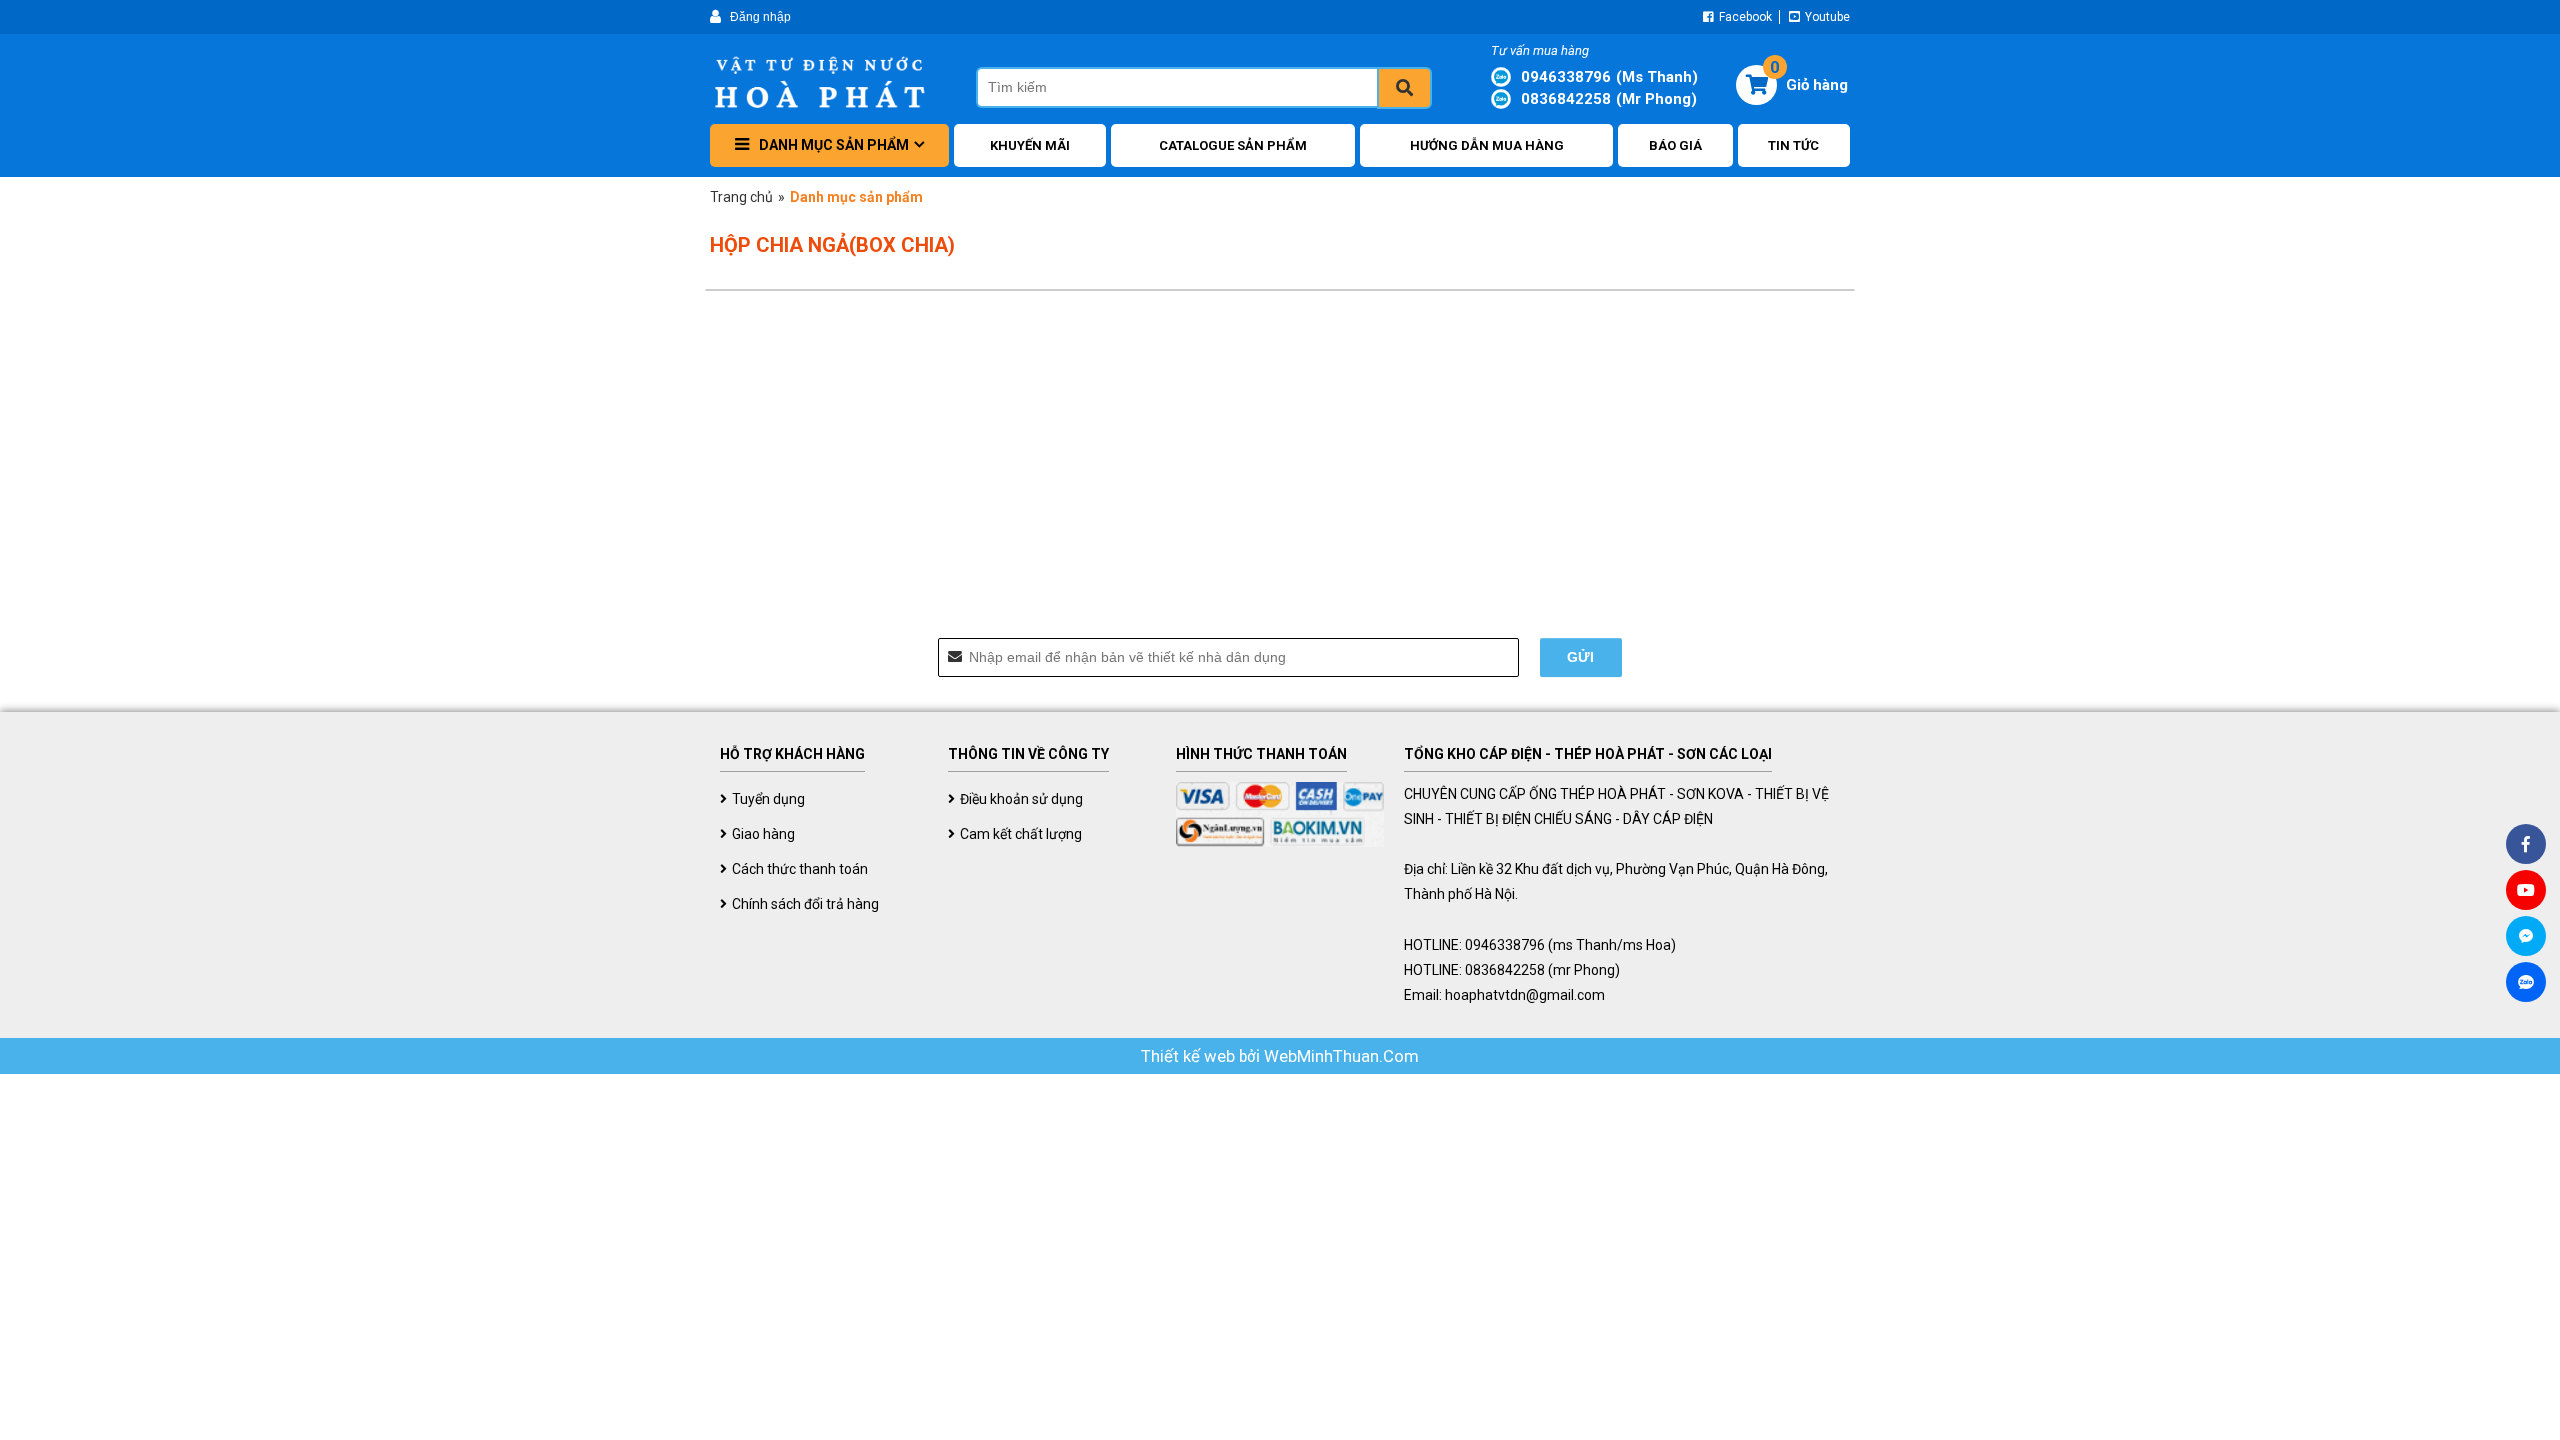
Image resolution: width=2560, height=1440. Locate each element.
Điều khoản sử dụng (1021, 799)
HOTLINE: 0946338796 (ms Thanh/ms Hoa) (1540, 945)
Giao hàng (763, 834)
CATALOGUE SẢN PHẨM (1233, 145)
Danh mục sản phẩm (834, 145)
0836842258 (1609, 99)
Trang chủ (741, 197)
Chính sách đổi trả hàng (805, 904)
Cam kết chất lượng (1021, 834)
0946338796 (1609, 77)
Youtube (1826, 17)
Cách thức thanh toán (800, 869)
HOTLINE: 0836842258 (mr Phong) (1512, 970)
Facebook (1744, 17)
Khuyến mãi (1030, 145)
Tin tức (1793, 145)
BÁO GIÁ (1675, 145)
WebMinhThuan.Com (1341, 1056)
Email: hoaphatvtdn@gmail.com (1504, 995)
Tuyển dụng (768, 799)
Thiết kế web (1190, 1056)
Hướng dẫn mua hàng (1487, 145)
